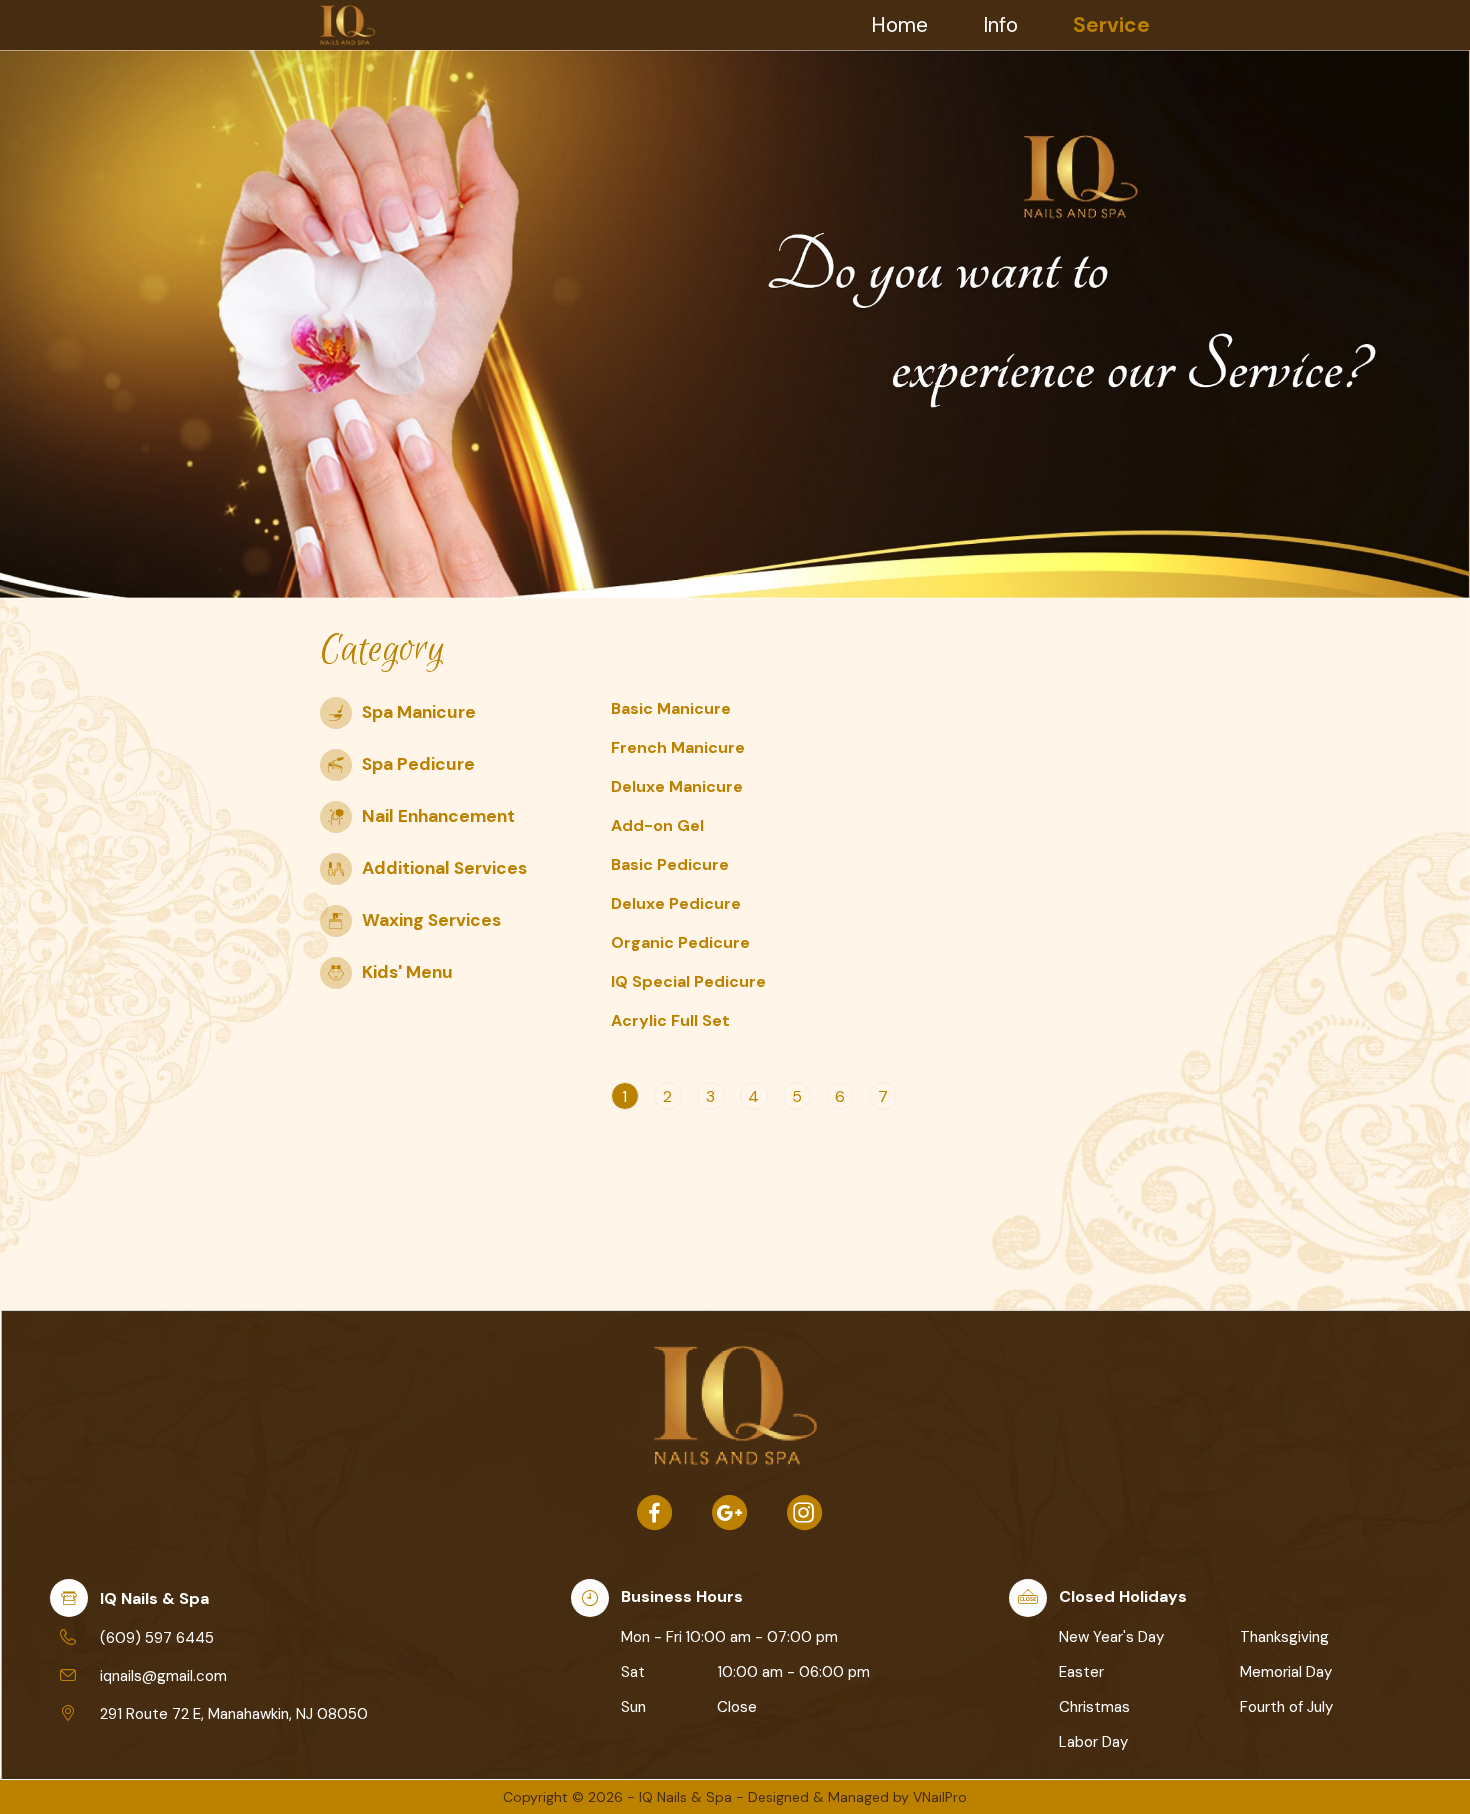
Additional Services (444, 868)
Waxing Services (431, 920)
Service (1111, 24)
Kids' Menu (407, 972)
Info (1000, 24)
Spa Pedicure (418, 764)
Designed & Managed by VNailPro (857, 1797)
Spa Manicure (419, 712)
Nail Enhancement (438, 816)
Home (899, 24)
